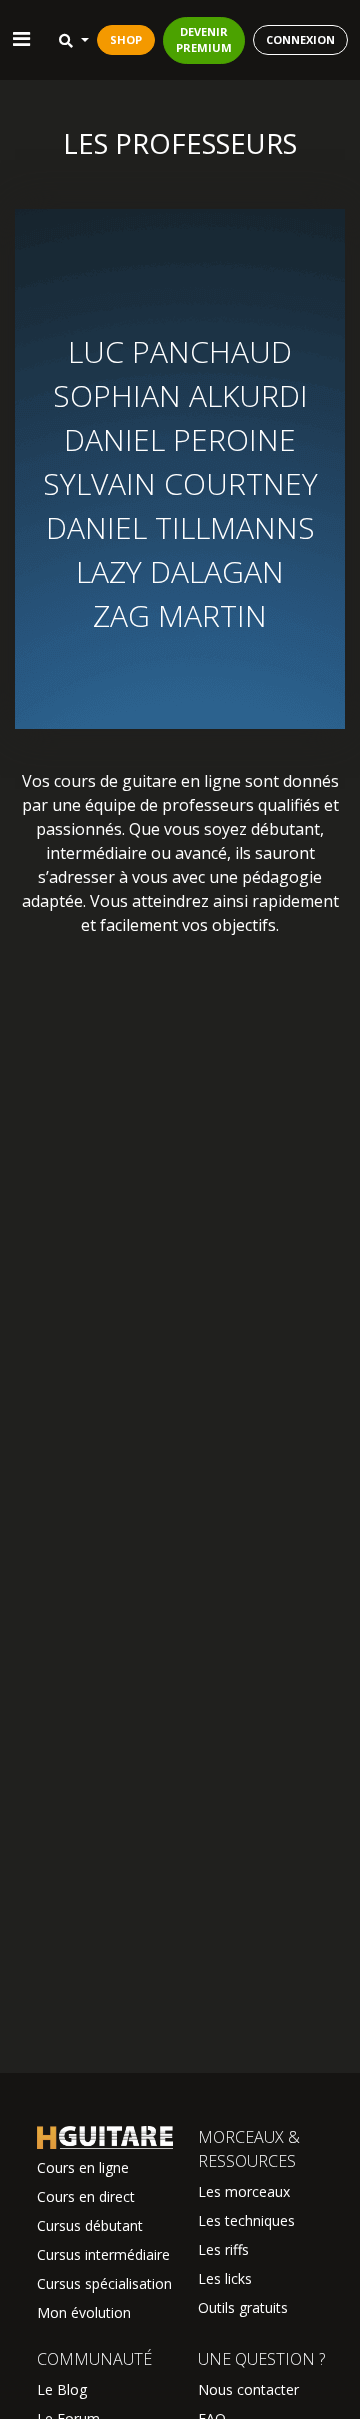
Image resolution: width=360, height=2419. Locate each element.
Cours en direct (86, 2196)
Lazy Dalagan (180, 571)
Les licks (225, 2278)
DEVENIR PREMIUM (204, 40)
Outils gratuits (243, 2307)
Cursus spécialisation (104, 2283)
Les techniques (246, 2220)
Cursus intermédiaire (103, 2254)
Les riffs (223, 2249)
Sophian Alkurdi (180, 395)
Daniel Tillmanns (180, 527)
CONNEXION (300, 39)
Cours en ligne (83, 2167)
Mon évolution (84, 2312)
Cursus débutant (90, 2225)
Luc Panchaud (180, 351)
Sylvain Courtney (180, 483)
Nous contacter (248, 2389)
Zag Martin (180, 615)
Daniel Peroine (180, 439)
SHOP (126, 39)
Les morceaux (244, 2191)
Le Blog (62, 2389)
